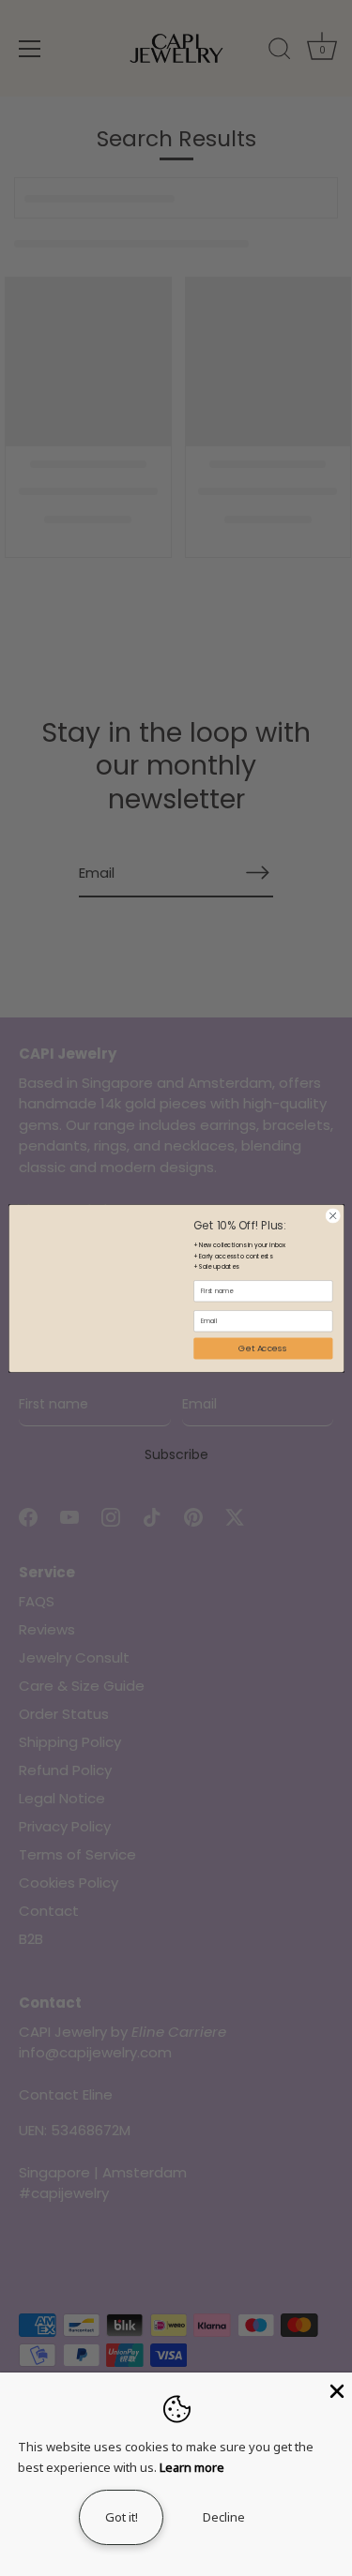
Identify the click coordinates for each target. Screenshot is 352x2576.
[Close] (335, 2389)
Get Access (263, 1348)
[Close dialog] (332, 1215)
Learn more (192, 2467)
